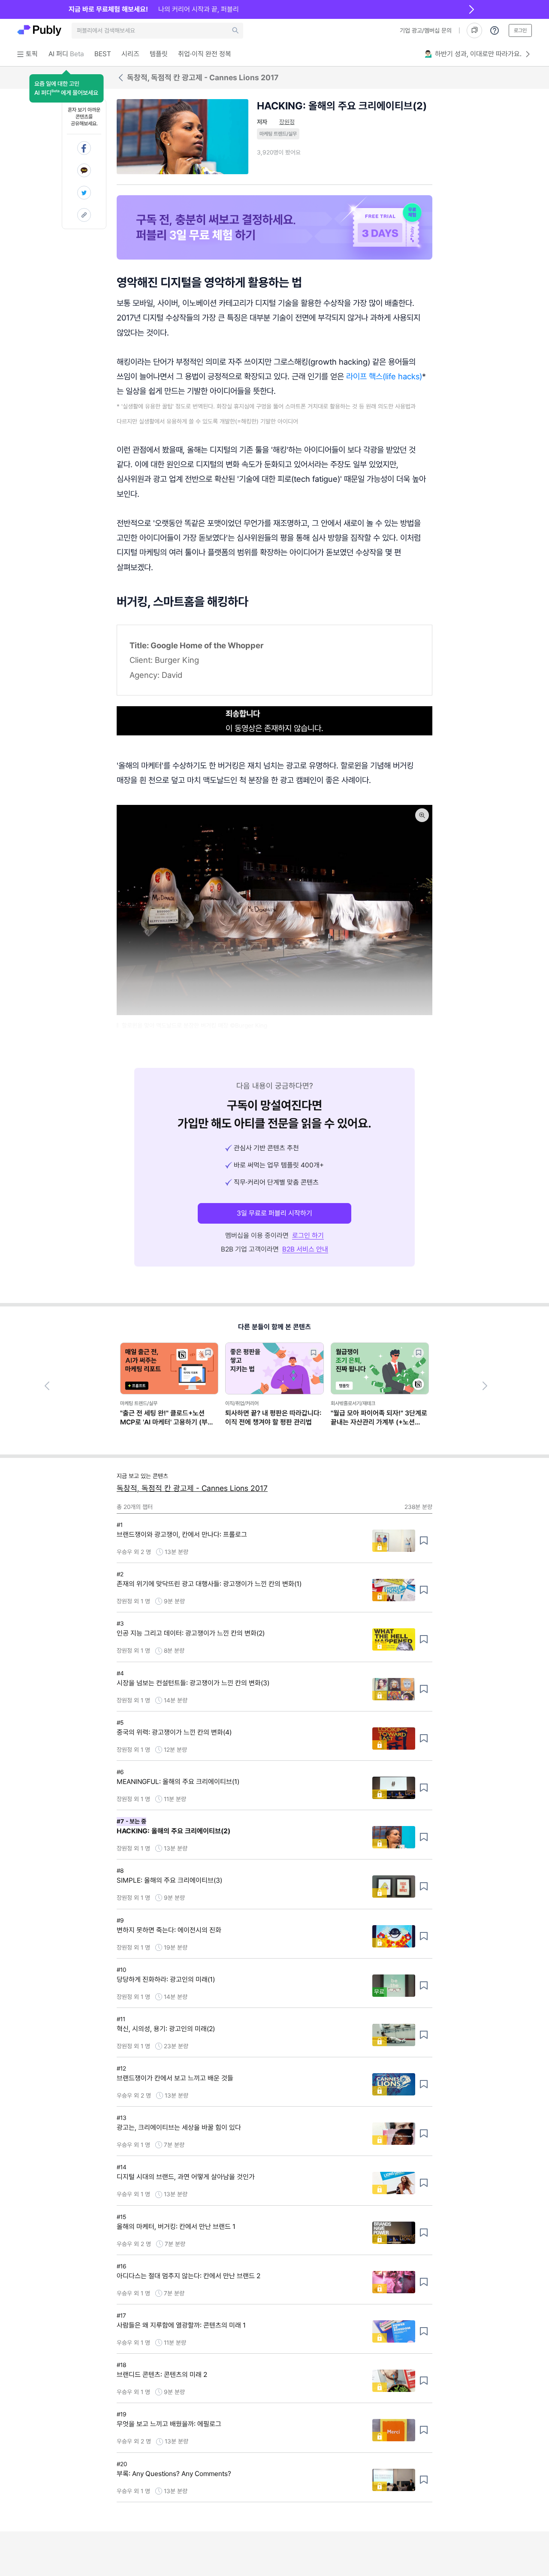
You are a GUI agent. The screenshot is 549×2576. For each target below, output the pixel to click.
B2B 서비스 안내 (305, 1249)
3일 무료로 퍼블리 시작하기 (274, 1213)
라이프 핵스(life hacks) (384, 376)
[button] (66, 88)
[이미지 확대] (422, 815)
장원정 (287, 122)
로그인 (520, 30)
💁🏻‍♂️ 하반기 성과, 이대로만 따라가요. (473, 54)
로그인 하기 (308, 1235)
